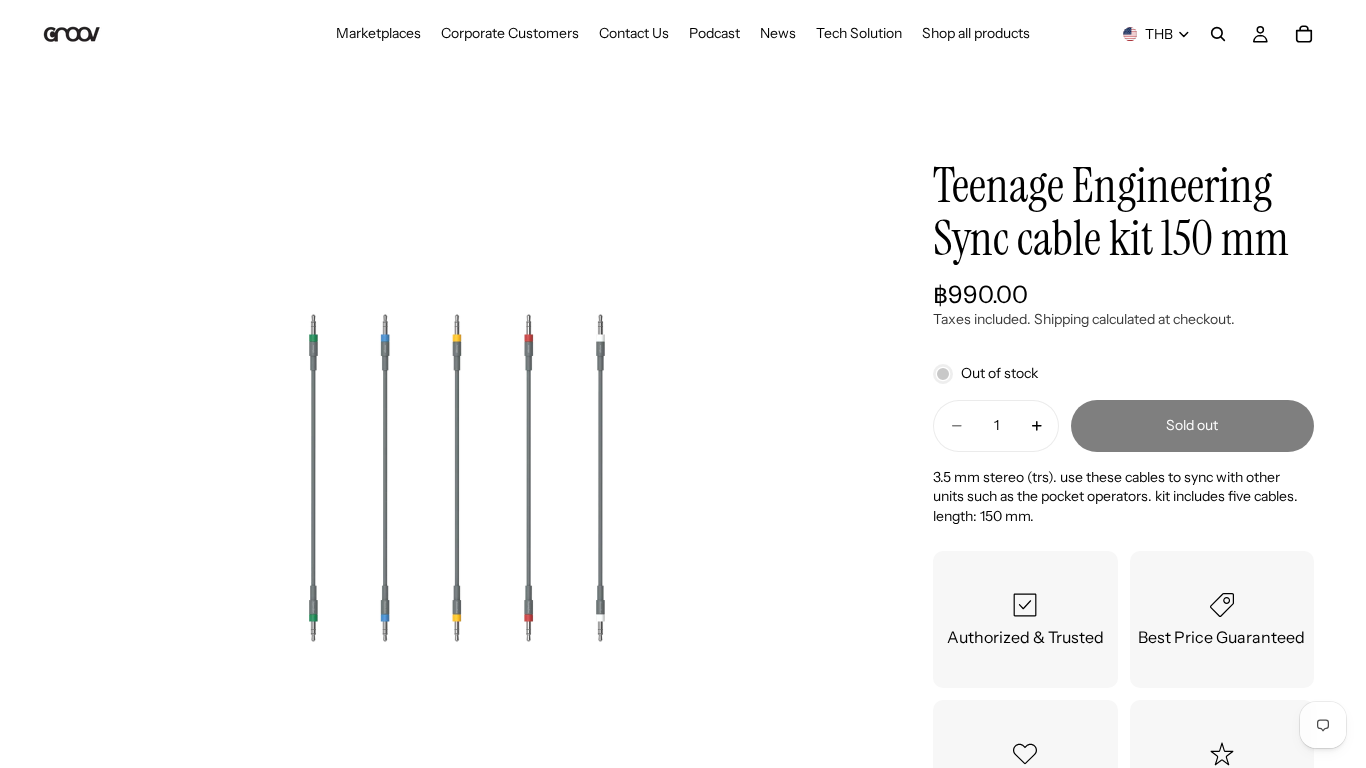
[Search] (1218, 34)
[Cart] (1304, 34)
